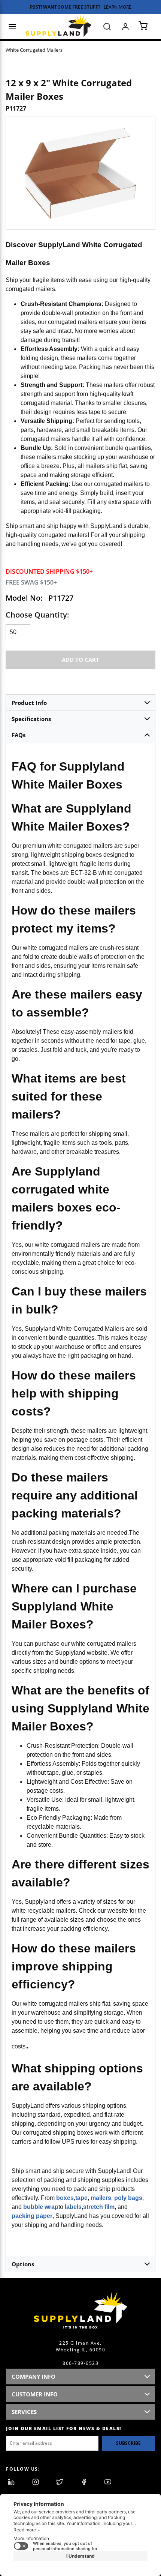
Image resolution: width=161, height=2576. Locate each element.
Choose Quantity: (37, 615)
